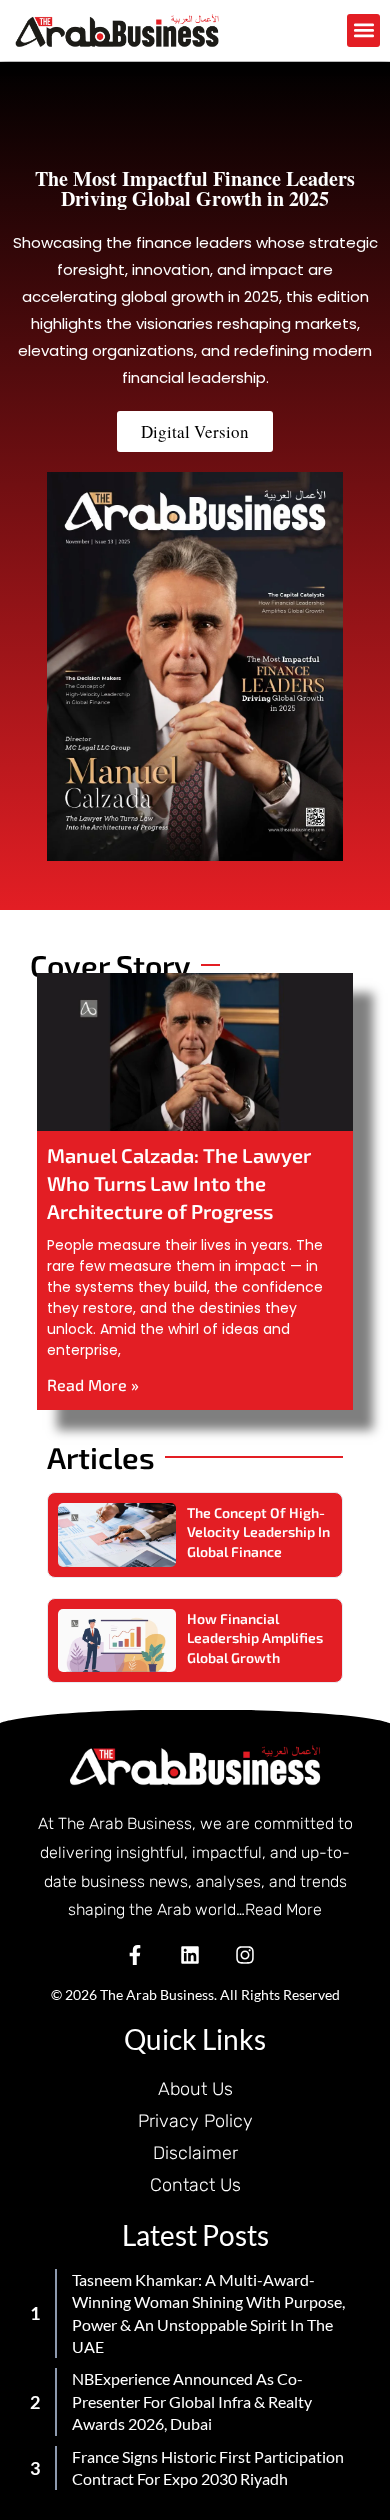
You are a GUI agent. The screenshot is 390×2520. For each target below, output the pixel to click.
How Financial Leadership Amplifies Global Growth (255, 1638)
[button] (363, 30)
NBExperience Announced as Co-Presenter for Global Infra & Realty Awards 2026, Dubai (192, 2401)
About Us (195, 2089)
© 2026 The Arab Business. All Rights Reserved (195, 1994)
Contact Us (195, 2185)
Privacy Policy (195, 2121)
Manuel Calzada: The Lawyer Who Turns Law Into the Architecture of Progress (179, 1183)
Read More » (93, 1384)
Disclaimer (195, 2153)
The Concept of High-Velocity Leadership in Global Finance (258, 1532)
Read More (283, 1909)
